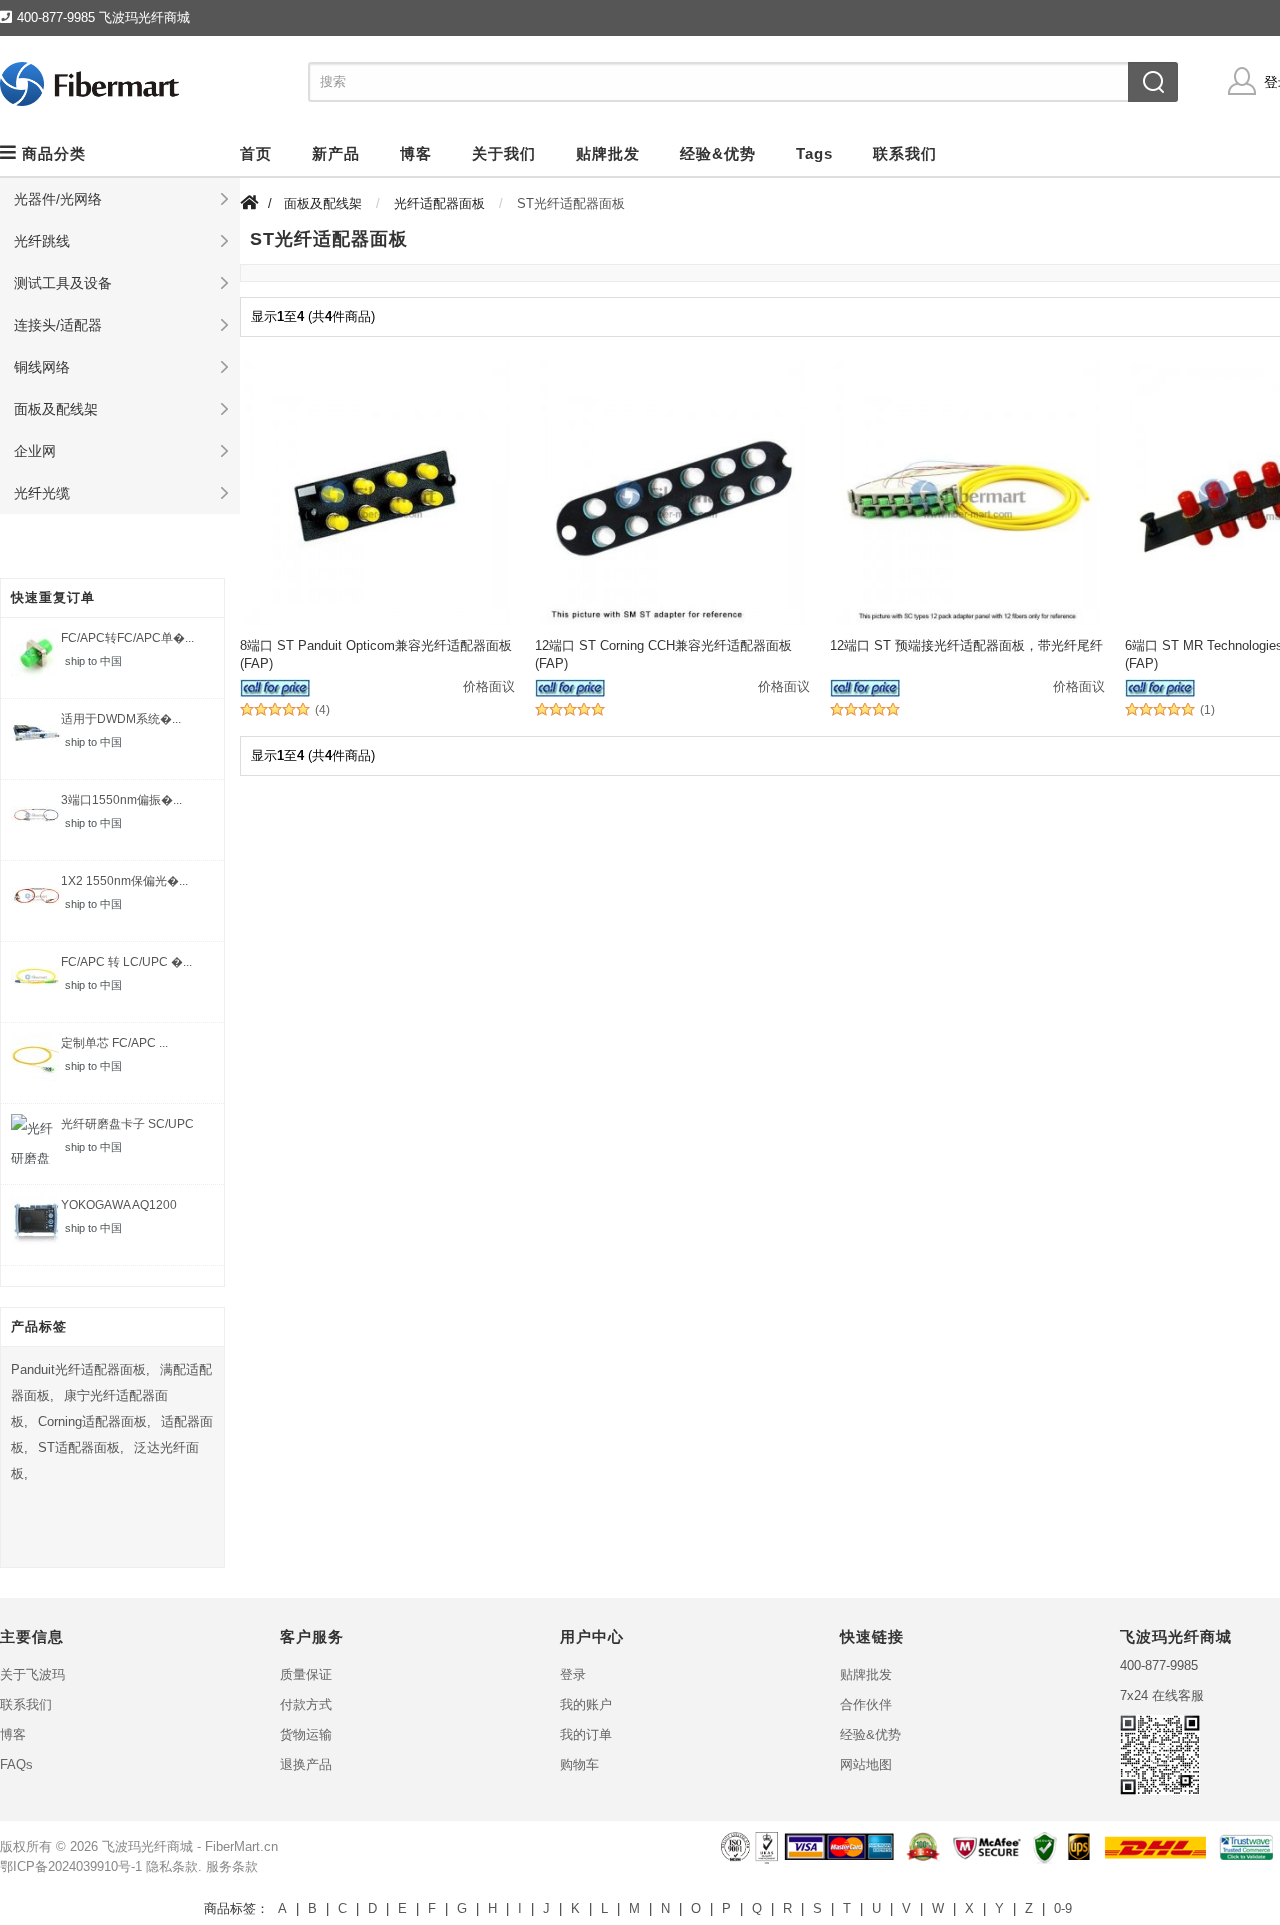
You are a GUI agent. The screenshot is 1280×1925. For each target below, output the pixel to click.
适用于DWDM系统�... (121, 719)
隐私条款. (174, 1866)
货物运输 (306, 1734)
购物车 (579, 1764)
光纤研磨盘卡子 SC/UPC (127, 1124)
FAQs (16, 1764)
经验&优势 (870, 1734)
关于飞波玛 (32, 1674)
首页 (256, 153)
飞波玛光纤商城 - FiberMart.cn (190, 1846)
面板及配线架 (56, 409)
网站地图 (866, 1764)
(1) (1207, 710)
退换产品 (306, 1764)
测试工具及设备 (63, 283)
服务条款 (232, 1866)
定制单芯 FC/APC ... (114, 1043)
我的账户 (586, 1704)
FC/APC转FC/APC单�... (127, 638)
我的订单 (586, 1734)
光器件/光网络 (58, 199)
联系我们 (26, 1704)
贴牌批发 (866, 1674)
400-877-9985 (1159, 1665)
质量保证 (306, 1674)
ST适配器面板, (81, 1447)
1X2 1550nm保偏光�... (124, 881)
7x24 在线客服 (1162, 1695)
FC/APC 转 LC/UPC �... (126, 962)
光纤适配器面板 (439, 203)
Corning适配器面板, (94, 1421)
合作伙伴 (866, 1704)
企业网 (35, 451)
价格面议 (489, 686)
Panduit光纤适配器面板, (80, 1369)
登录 (573, 1674)
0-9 (1063, 1908)
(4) (322, 710)
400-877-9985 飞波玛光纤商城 (103, 17)
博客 (13, 1734)
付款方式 (306, 1704)
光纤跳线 (42, 241)
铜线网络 (42, 367)
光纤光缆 (42, 493)
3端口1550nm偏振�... (121, 800)
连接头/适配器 (58, 325)
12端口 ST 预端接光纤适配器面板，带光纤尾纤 (966, 645)
